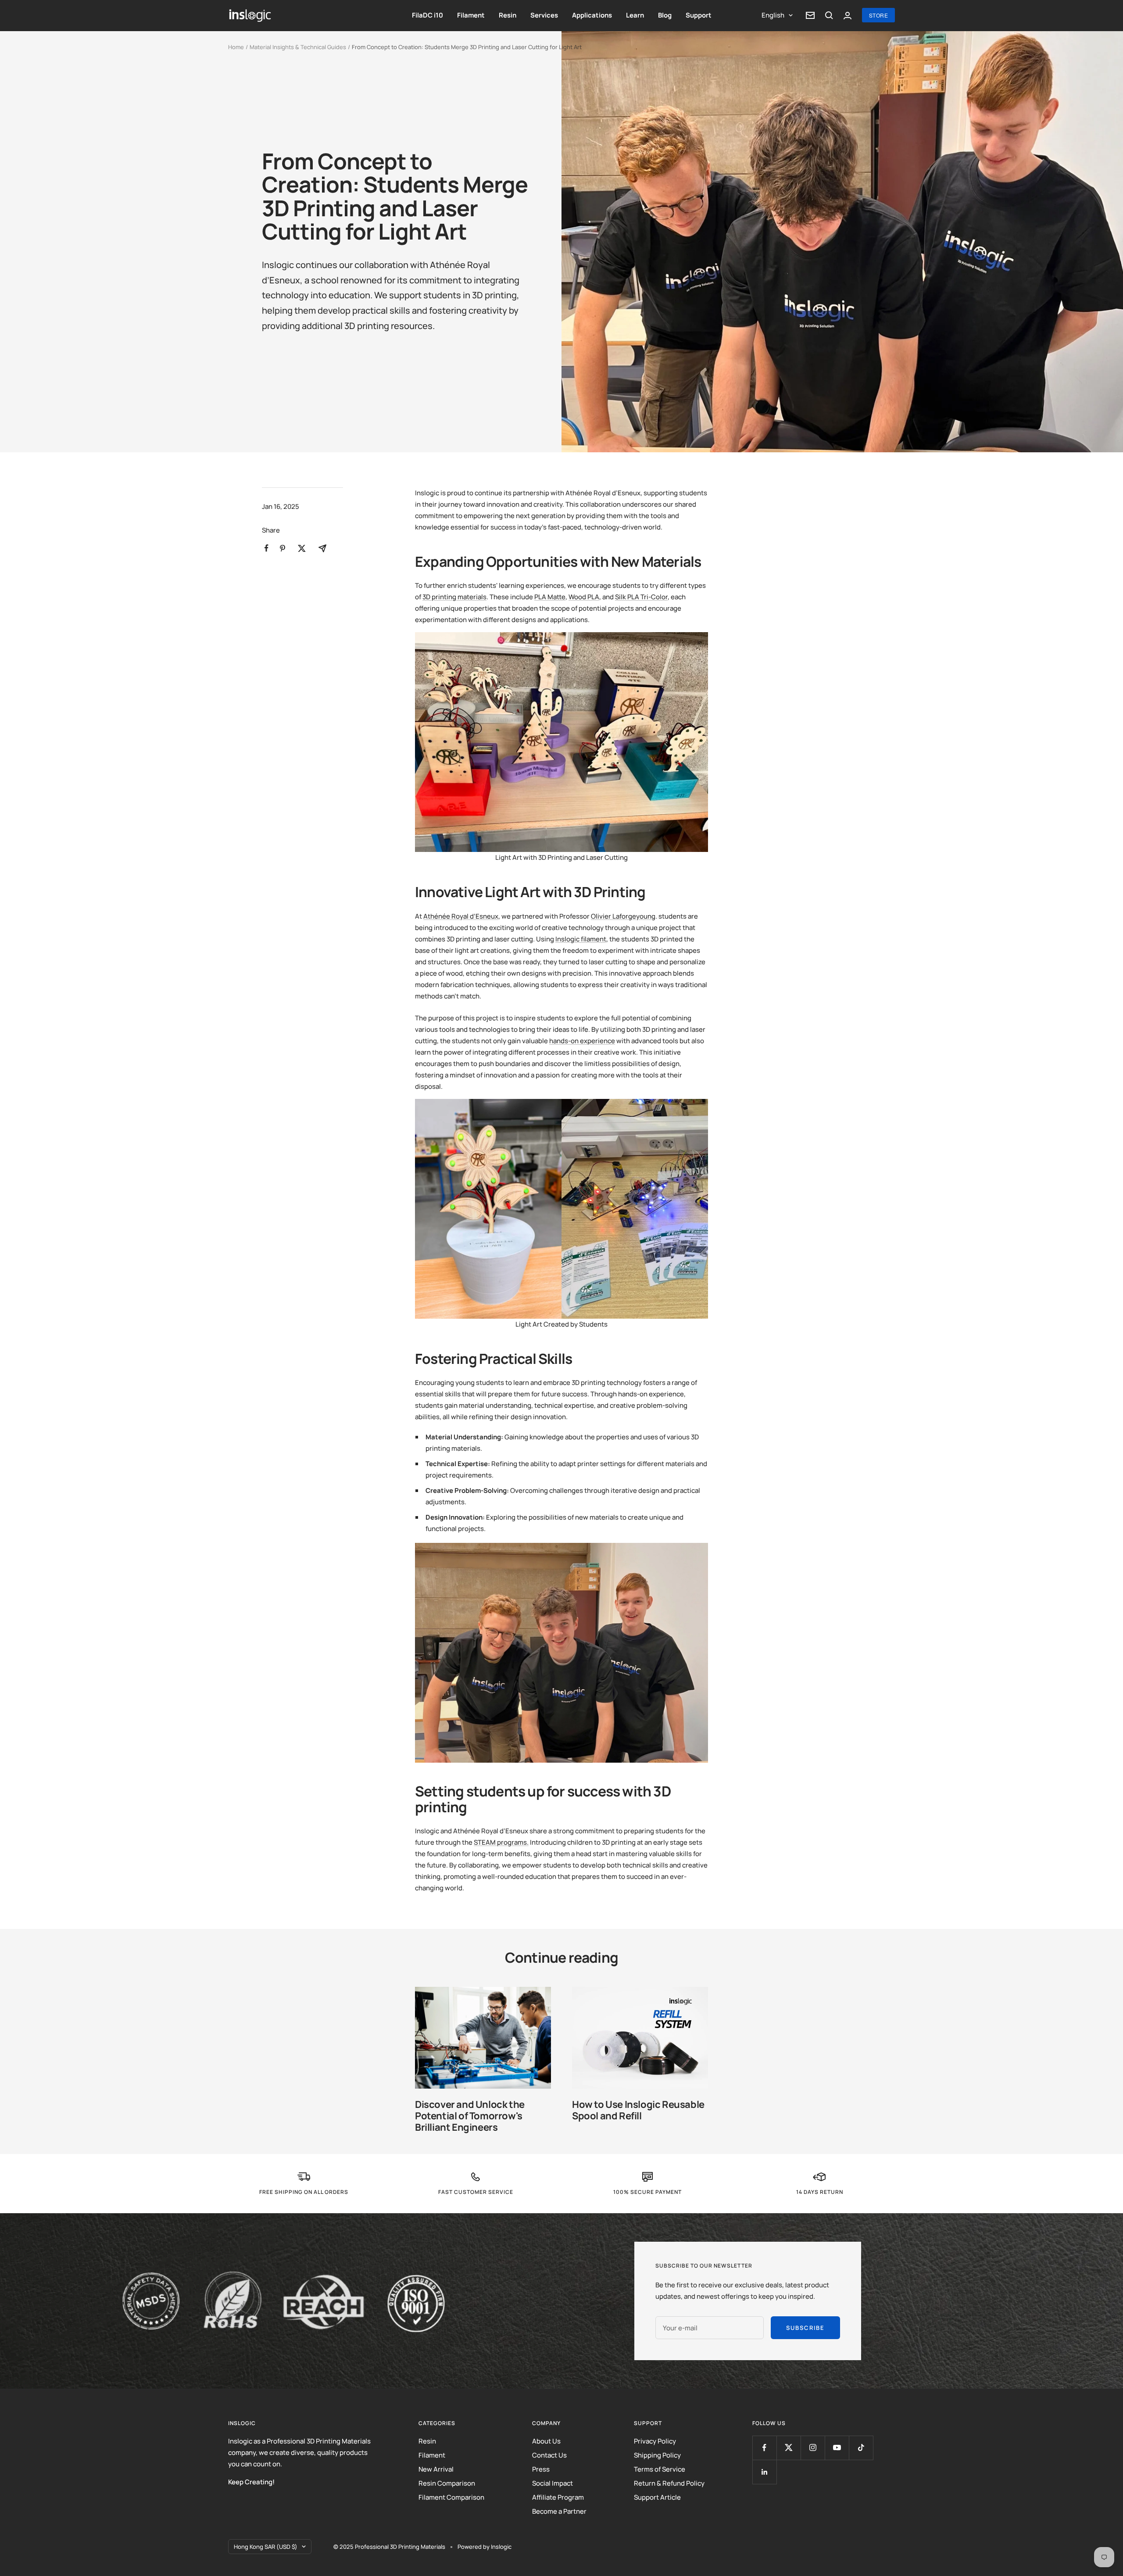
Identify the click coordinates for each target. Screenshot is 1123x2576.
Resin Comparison (447, 2483)
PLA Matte (550, 597)
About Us (546, 2441)
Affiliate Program (558, 2497)
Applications (592, 15)
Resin (508, 15)
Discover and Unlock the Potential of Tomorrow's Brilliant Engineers (470, 2116)
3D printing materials (454, 597)
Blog (665, 15)
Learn (635, 15)
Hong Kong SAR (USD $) (266, 2547)
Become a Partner (559, 2511)
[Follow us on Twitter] (789, 2448)
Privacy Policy (655, 2441)
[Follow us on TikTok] (861, 2448)
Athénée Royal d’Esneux (461, 916)
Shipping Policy (657, 2455)
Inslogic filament (581, 939)
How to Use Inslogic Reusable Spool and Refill (638, 2110)
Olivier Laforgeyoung (623, 916)
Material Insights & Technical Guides (298, 47)
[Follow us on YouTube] (837, 2448)
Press (541, 2469)
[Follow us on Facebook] (764, 2448)
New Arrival (436, 2469)
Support (699, 15)
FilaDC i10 (427, 15)
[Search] (829, 15)
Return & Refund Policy (669, 2483)
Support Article (657, 2497)
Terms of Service (660, 2469)
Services (544, 15)
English (773, 15)
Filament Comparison (451, 2497)
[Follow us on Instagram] (813, 2448)
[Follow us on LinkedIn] (764, 2472)
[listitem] (266, 548)
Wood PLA (584, 597)
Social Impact (553, 2483)
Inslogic (501, 2547)
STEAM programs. (501, 1842)
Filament (471, 15)
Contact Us (549, 2455)
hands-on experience (582, 1041)
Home (236, 47)
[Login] (848, 16)
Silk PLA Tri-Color (641, 597)
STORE (879, 15)
